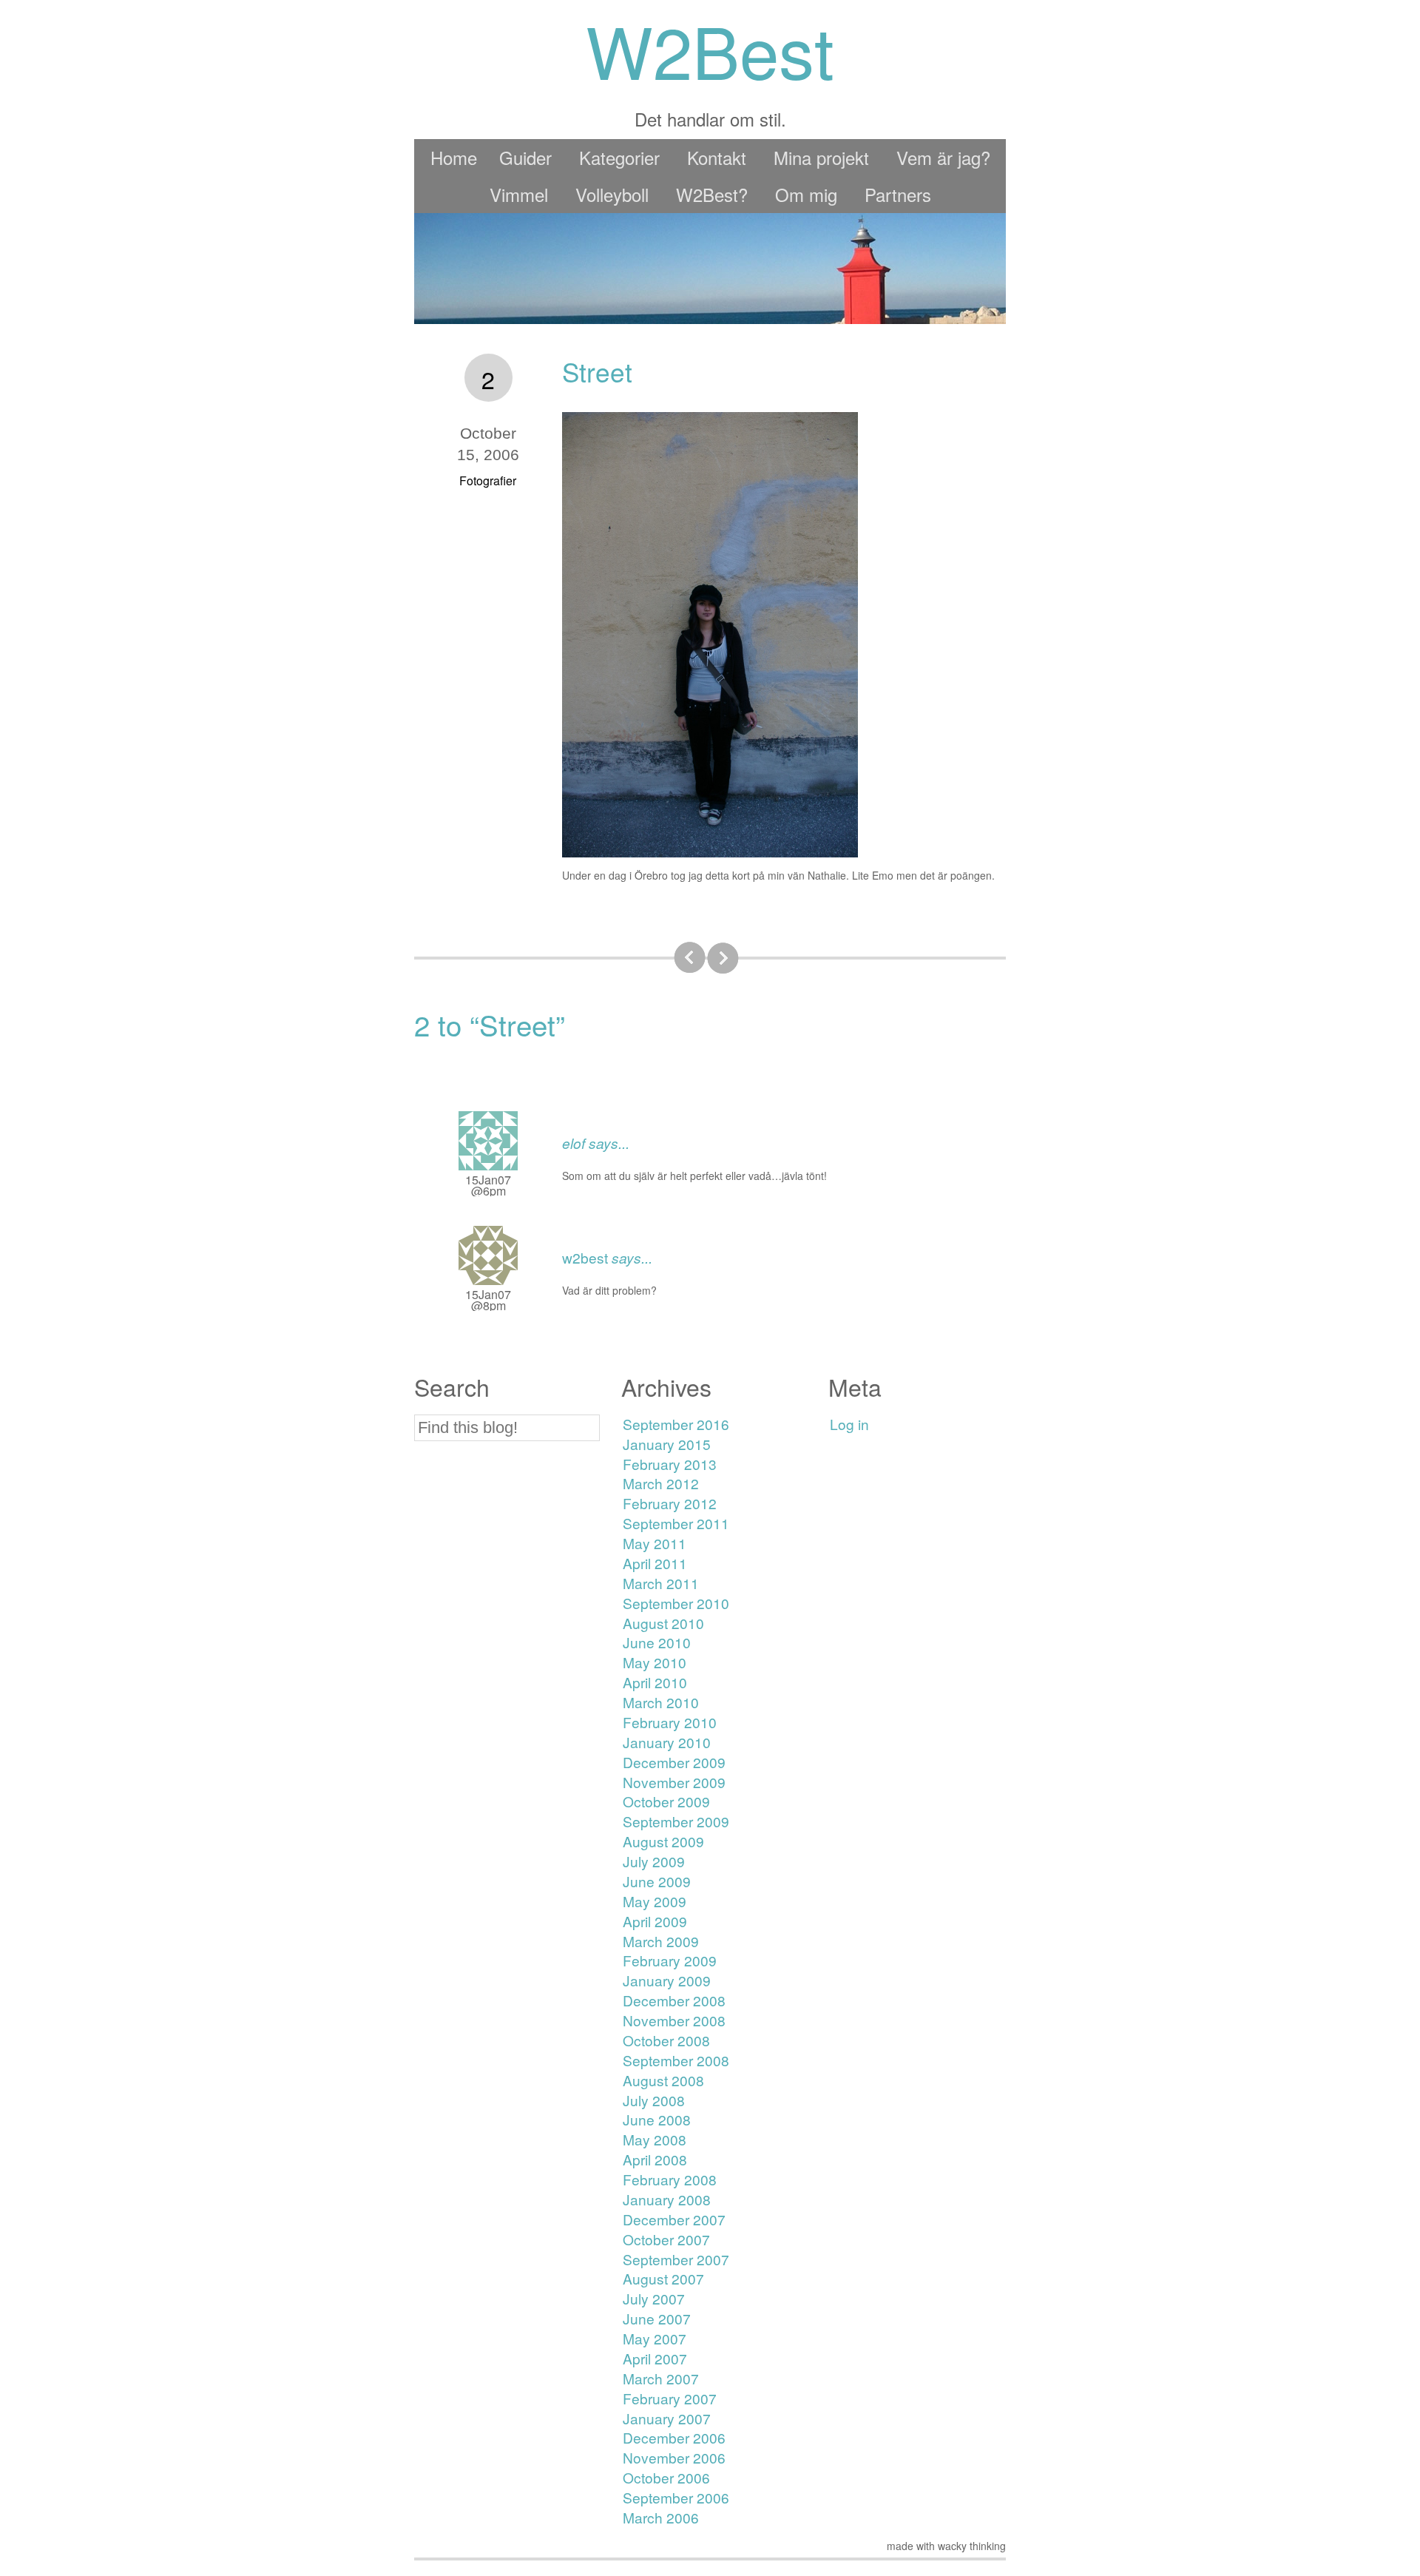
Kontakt (717, 157)
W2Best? (712, 194)
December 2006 (674, 2437)
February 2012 (670, 1503)
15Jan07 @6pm (488, 1185)
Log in (849, 1424)
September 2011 (676, 1523)
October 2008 (666, 2040)
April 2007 (655, 2358)
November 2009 (674, 1782)
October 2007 (666, 2239)
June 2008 (657, 2119)
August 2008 (663, 2080)
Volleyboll (612, 194)
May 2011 (655, 1543)
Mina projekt (821, 157)
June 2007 (657, 2318)
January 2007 (667, 2418)
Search (452, 1387)
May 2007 (655, 2338)
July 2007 (654, 2298)
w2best (585, 1257)
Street (597, 371)
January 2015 (667, 1444)
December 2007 (674, 2219)
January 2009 (667, 1980)
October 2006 (666, 2477)
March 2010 (661, 1702)
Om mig (806, 194)
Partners (898, 194)
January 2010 (667, 1742)
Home (454, 157)
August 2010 (663, 1623)
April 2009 (655, 1921)
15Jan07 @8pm (488, 1300)
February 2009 (670, 1960)
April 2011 (655, 1563)
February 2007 (670, 2398)
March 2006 (661, 2517)
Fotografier (488, 481)
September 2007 (676, 2259)
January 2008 (667, 2199)
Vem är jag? (943, 157)
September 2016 (676, 1424)
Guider (525, 157)
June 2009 (657, 1881)
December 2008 (674, 2000)
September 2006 (676, 2497)
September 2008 (676, 2060)
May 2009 (655, 1901)
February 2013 (670, 1464)
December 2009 (674, 1762)
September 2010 (676, 1603)
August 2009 (663, 1841)
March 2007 (661, 2378)
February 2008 (670, 2179)
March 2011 (661, 1583)
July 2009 (654, 1861)
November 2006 (674, 2457)
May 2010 (655, 1662)
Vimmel (519, 194)
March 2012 (661, 1483)
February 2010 (670, 1722)
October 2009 (666, 1801)
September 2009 (676, 1821)
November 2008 (674, 2020)
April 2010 (655, 1682)
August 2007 (663, 2278)
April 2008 (655, 2159)
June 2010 (657, 1642)
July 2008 (654, 2100)
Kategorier (619, 157)
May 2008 (655, 2139)
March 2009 (661, 1941)
